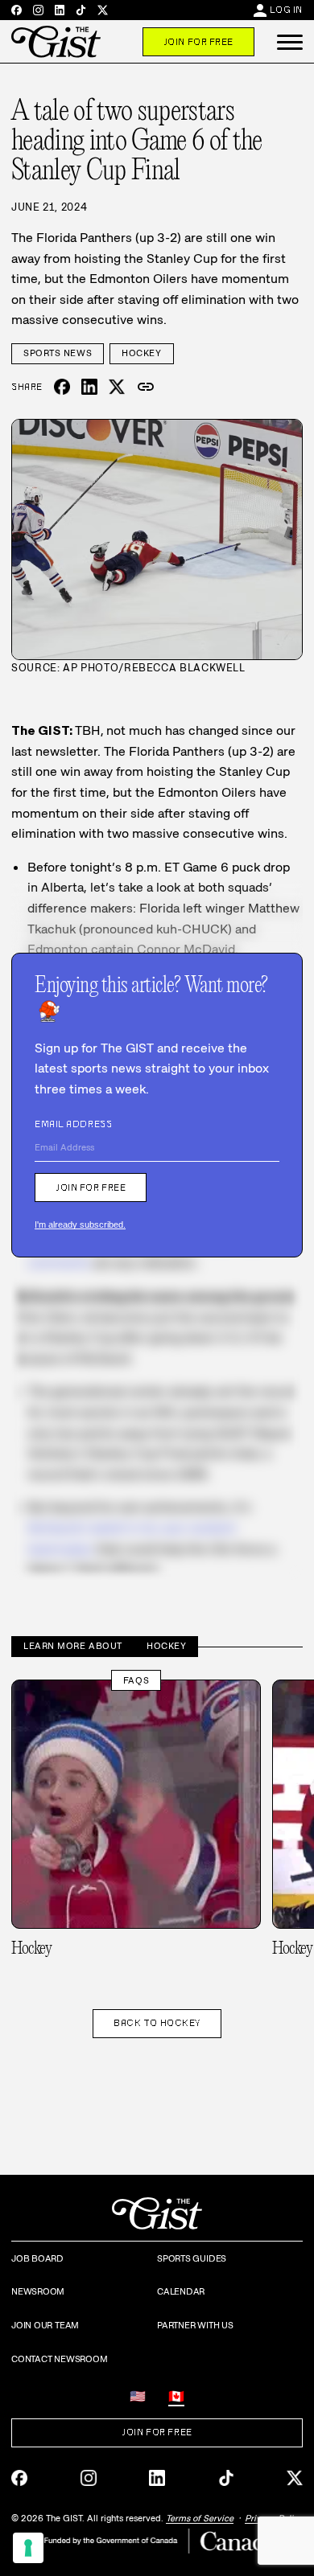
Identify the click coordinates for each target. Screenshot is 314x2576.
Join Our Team (45, 2325)
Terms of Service (200, 2518)
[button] (290, 42)
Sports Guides (192, 2258)
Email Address (73, 1124)
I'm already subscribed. (80, 1224)
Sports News (58, 353)
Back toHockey (157, 2023)
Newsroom (38, 2291)
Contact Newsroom (59, 2359)
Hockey (141, 353)
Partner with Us (195, 2325)
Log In (286, 10)
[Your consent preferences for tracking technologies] (28, 2548)
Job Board (37, 2258)
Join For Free (198, 42)
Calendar (181, 2291)
